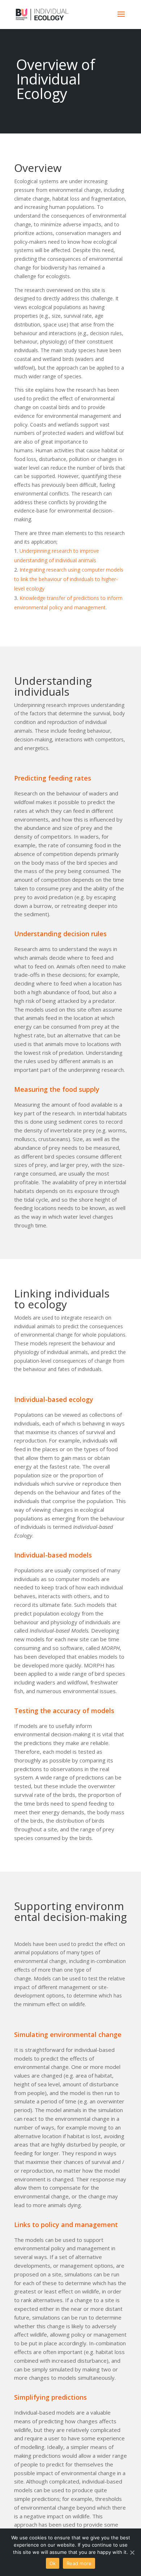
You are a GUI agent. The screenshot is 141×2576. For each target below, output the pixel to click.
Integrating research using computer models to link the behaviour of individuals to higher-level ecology (69, 579)
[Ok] (132, 2552)
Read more (79, 2563)
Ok (53, 2563)
